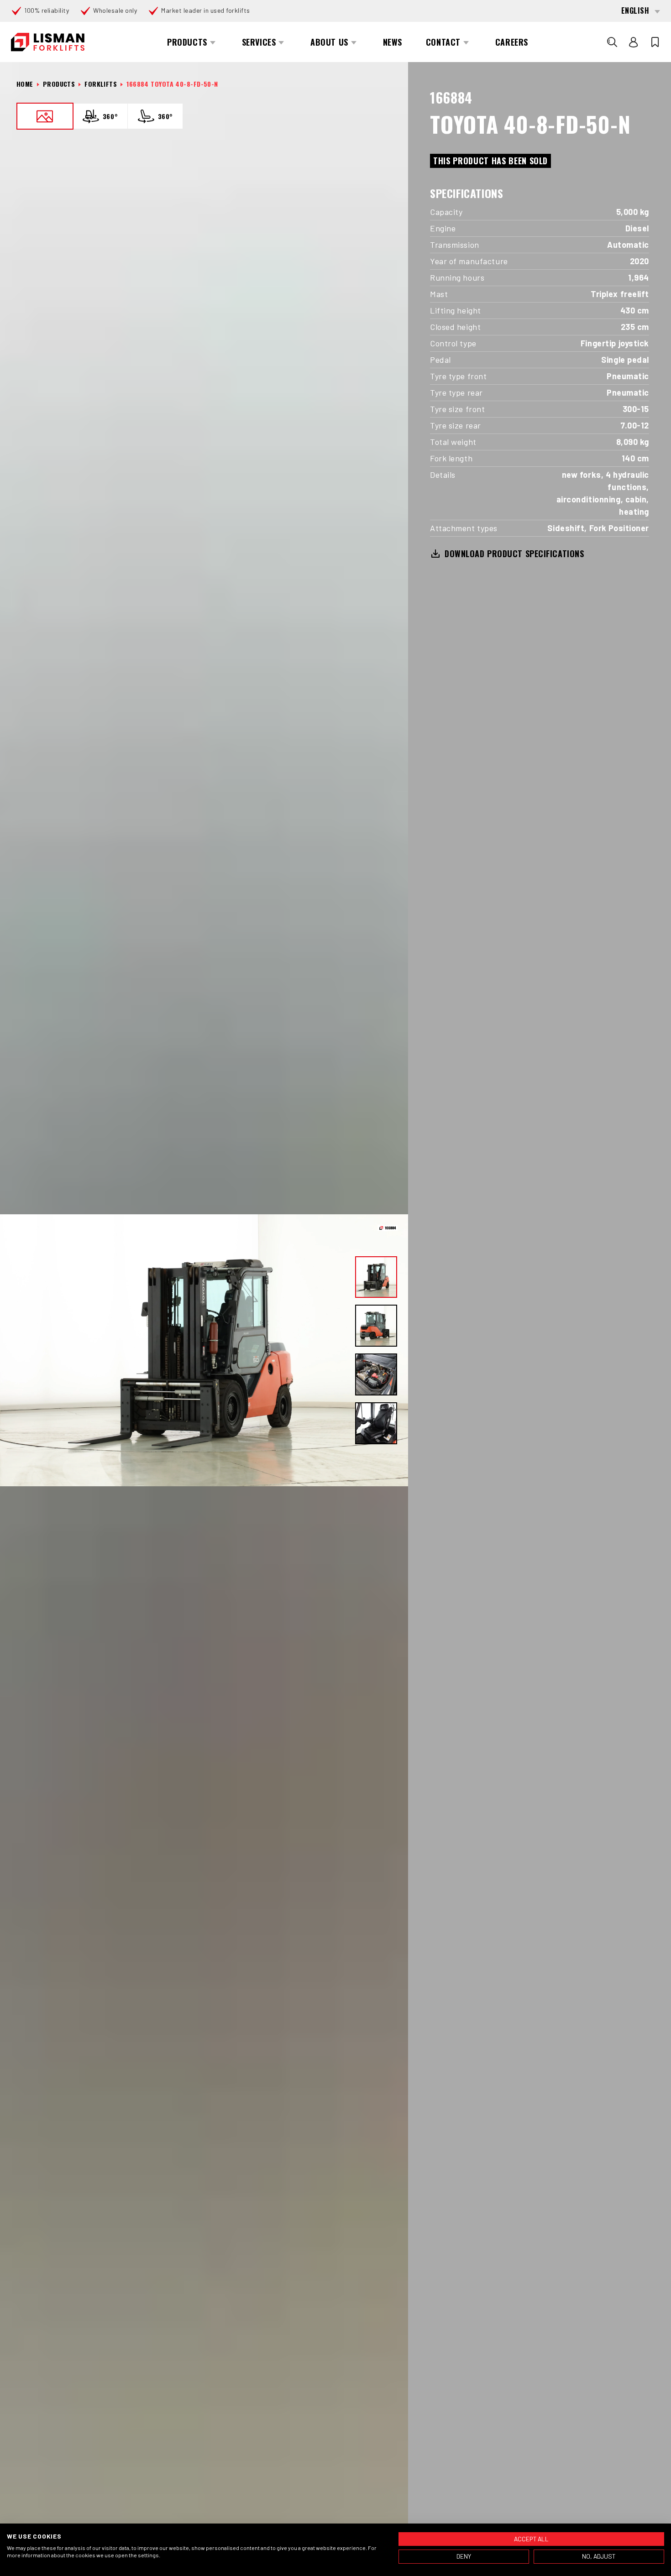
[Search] (612, 42)
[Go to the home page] (48, 42)
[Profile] (634, 42)
